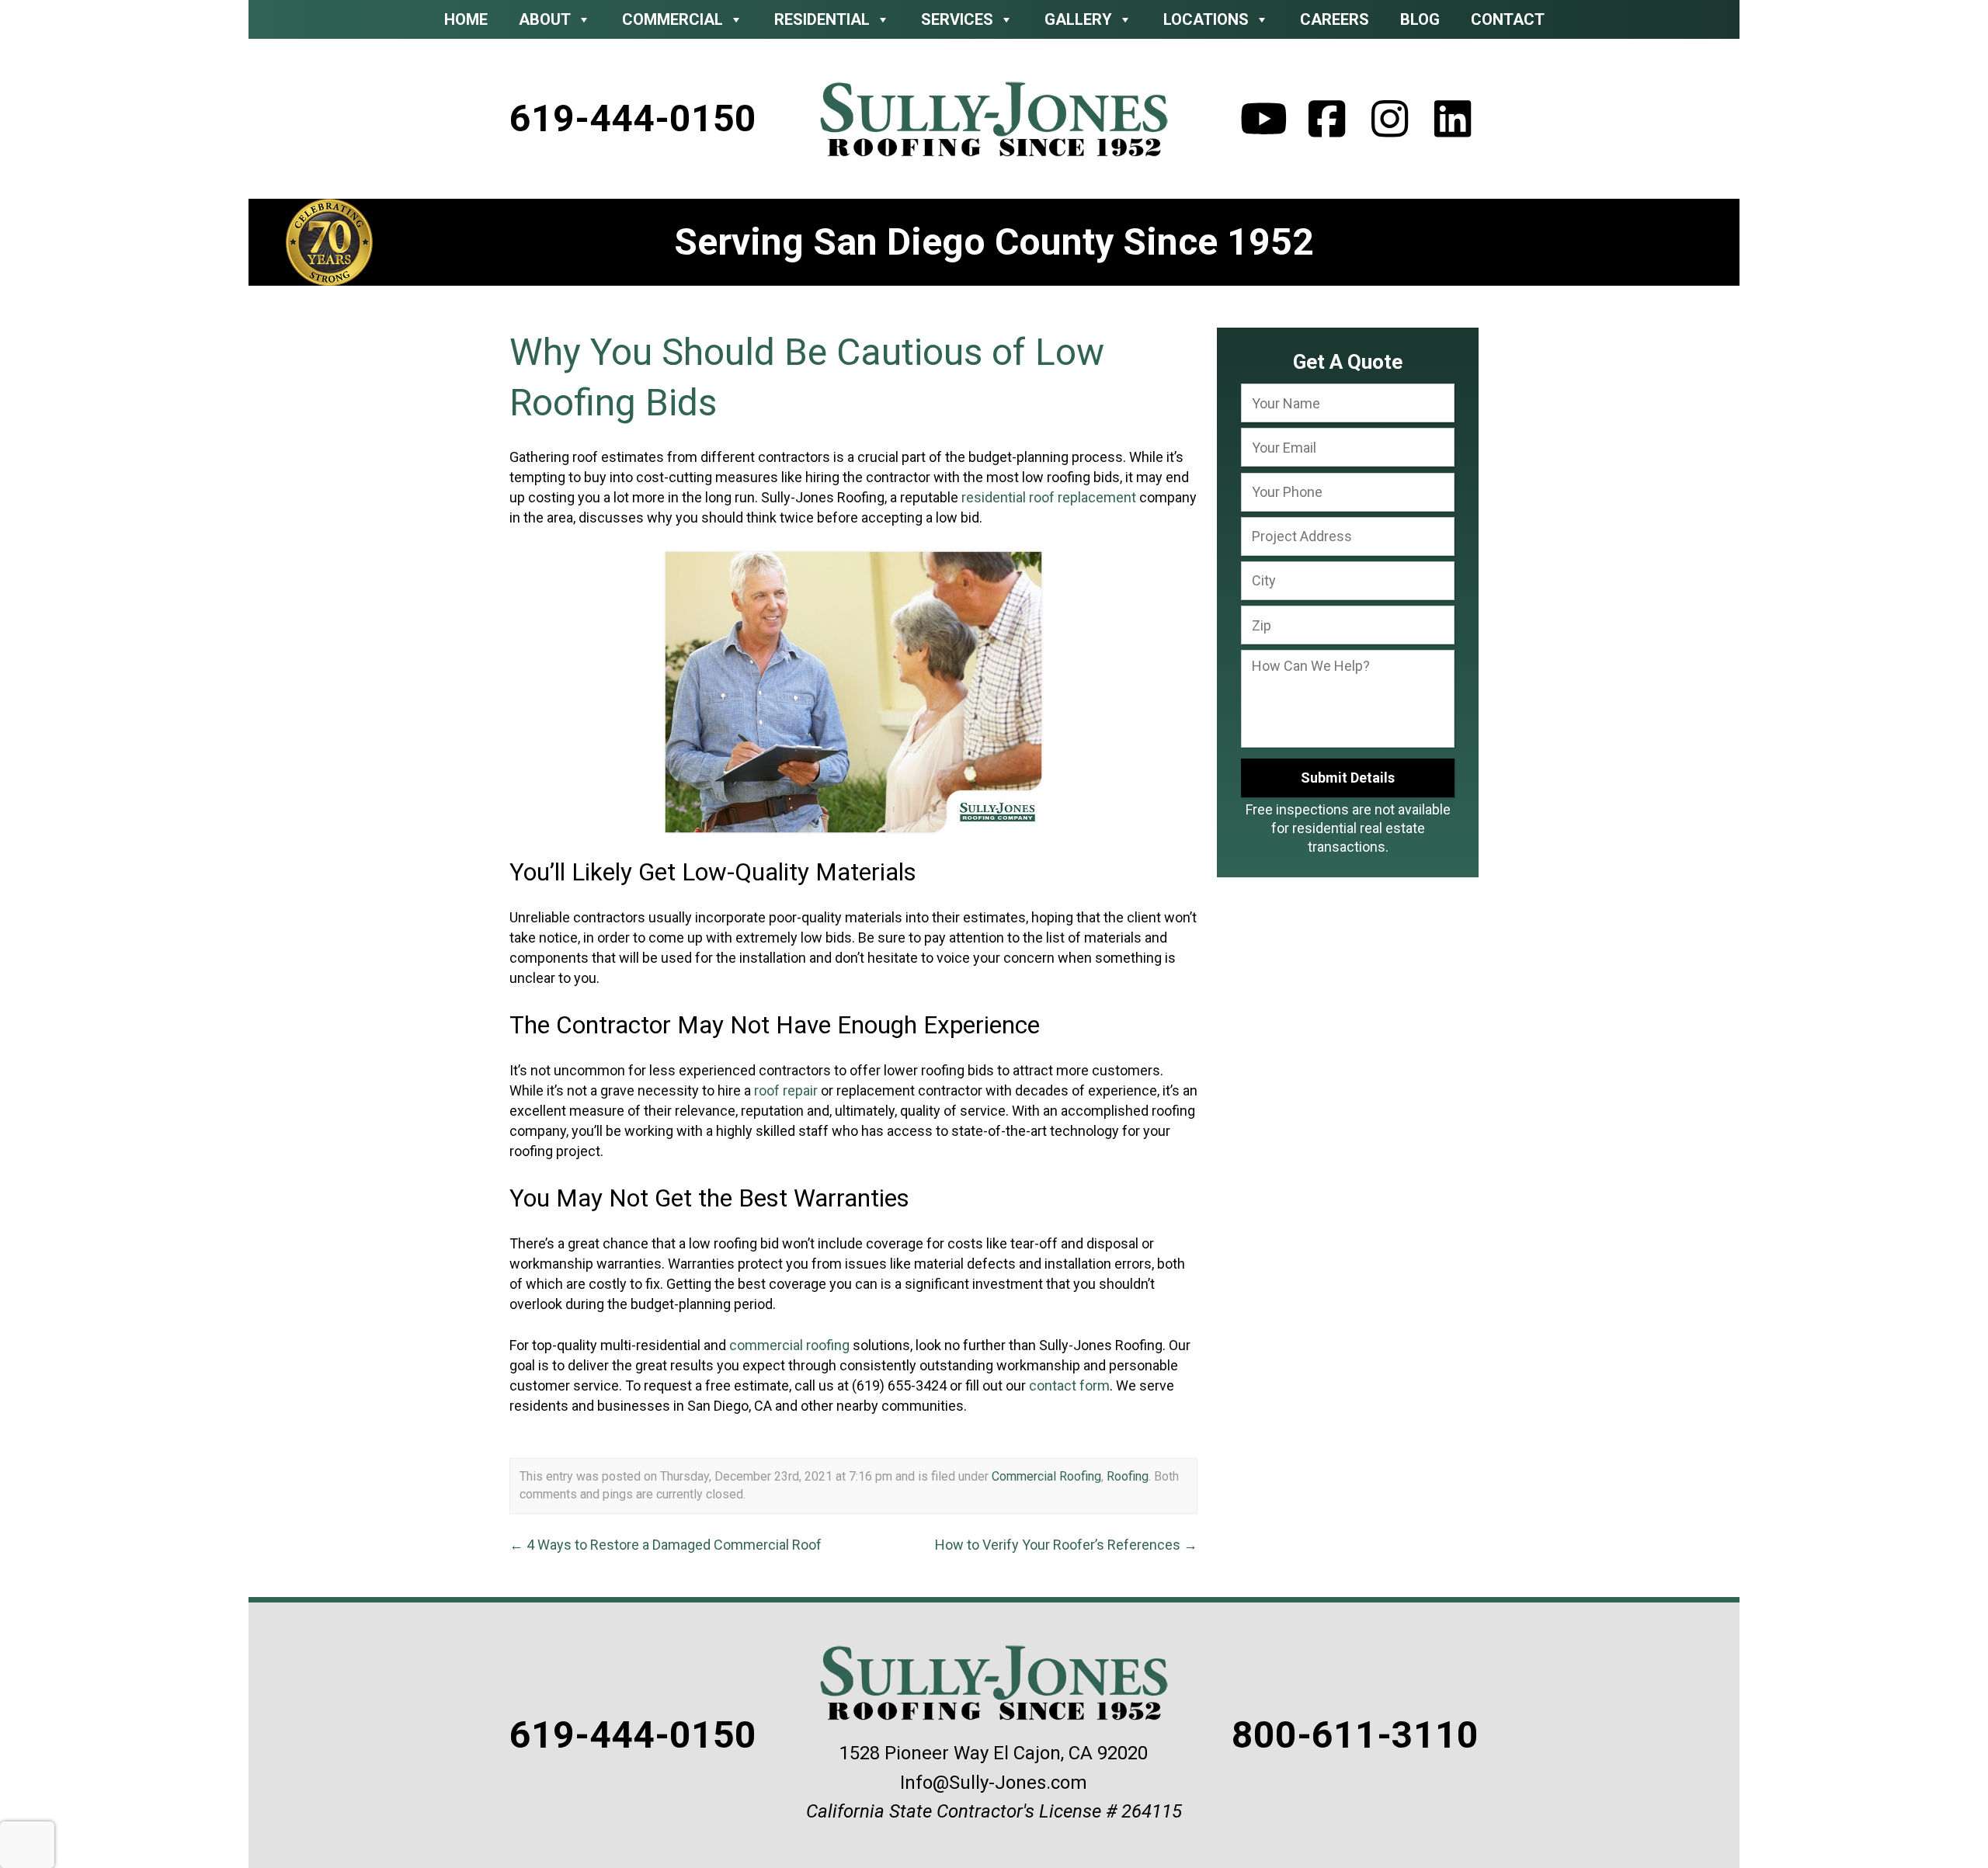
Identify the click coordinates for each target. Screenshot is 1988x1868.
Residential (822, 19)
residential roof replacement (1049, 497)
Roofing (1128, 1476)
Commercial (673, 19)
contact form (1069, 1385)
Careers (1335, 19)
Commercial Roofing (1046, 1476)
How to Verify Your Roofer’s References (1066, 1545)
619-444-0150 (633, 118)
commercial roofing (789, 1345)
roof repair (786, 1090)
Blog (1420, 19)
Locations (1206, 19)
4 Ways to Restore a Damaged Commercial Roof (666, 1545)
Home (466, 19)
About (545, 19)
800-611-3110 (1355, 1735)
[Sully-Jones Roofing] (994, 119)
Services (957, 19)
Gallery (1078, 19)
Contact (1508, 19)
